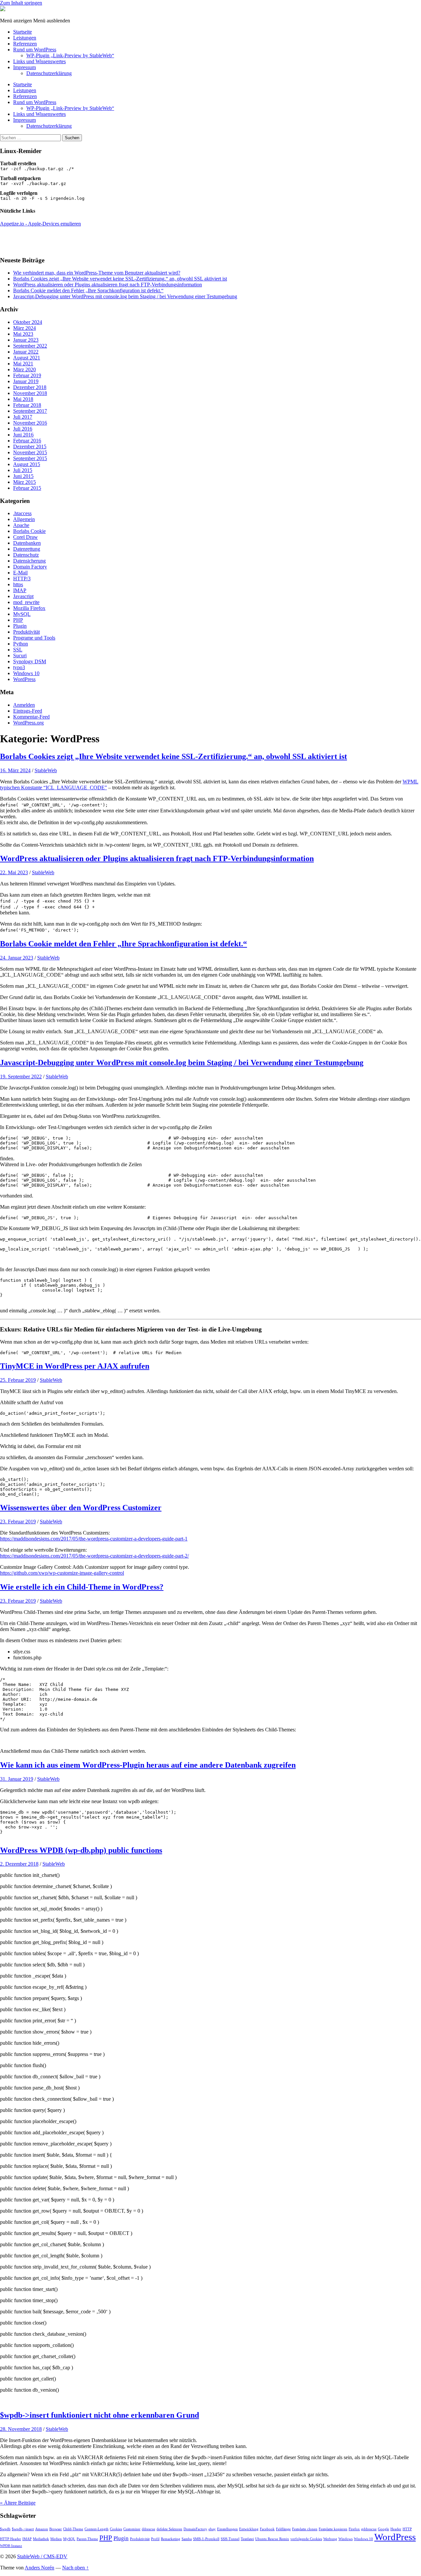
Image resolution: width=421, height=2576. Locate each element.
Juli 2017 (23, 417)
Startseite (23, 32)
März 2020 (25, 369)
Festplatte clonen (305, 2529)
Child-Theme (73, 2529)
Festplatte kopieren (333, 2529)
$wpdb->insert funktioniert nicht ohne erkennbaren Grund (99, 2415)
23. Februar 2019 (18, 1522)
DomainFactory (195, 2529)
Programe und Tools (34, 638)
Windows (346, 2539)
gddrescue (369, 2529)
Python (21, 644)
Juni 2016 (23, 435)
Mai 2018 (23, 399)
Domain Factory (30, 567)
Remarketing (171, 2539)
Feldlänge (283, 2529)
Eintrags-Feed (28, 711)
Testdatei (247, 2539)
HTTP (407, 2529)
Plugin (20, 626)
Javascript (23, 596)
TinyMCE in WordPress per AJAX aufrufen (75, 1366)
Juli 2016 (23, 429)
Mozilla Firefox (29, 608)
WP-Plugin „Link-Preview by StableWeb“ (70, 55)
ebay (212, 2529)
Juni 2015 (23, 476)
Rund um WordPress (35, 50)
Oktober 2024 (28, 322)
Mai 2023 (23, 334)
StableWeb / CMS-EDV (42, 2556)
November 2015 (30, 452)
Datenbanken (27, 543)
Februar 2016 (27, 441)
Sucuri (20, 656)
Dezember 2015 (30, 447)
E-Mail (20, 573)
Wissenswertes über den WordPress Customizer (81, 1508)
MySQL (22, 614)
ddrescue (149, 2529)
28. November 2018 (21, 2429)
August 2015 (27, 464)
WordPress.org (28, 723)
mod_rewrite (26, 602)
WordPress (24, 679)
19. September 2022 (21, 1077)
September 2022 (30, 346)
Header (396, 2529)
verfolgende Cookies (306, 2539)
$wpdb (5, 2529)
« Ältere (18, 2503)
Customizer (132, 2529)
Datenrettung (27, 549)
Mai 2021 (23, 364)
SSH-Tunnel (230, 2539)
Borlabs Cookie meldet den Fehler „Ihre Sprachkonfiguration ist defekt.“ (88, 290)
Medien (56, 2539)
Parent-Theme (87, 2539)
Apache (21, 525)
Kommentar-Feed (31, 717)
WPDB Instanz (11, 2546)
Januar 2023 (26, 340)
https (18, 584)
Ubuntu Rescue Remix (272, 2539)
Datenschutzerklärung (49, 73)
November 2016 (30, 423)
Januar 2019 (26, 381)
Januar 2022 (26, 352)
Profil (155, 2539)
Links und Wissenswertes (39, 61)
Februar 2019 (27, 375)
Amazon (42, 2529)
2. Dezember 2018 (19, 1864)
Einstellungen (227, 2529)
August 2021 (27, 358)
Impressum (25, 67)
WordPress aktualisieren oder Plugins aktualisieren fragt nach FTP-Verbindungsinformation (108, 285)
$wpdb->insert (23, 2529)
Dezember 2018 (30, 387)
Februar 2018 (27, 405)
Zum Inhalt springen (21, 3)
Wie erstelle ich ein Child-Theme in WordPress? (82, 1587)
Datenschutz (26, 555)
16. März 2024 (15, 770)
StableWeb (46, 770)
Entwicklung (249, 2529)
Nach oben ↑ (75, 2568)
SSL (18, 650)
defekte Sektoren (169, 2529)
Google (384, 2529)
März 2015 (25, 482)
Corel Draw (25, 537)
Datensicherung (29, 561)
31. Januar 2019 (17, 1779)
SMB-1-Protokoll (206, 2539)
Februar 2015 (27, 488)
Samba (187, 2539)
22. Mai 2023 (14, 872)
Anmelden (24, 705)
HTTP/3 (22, 578)
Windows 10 (26, 673)
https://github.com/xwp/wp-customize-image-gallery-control (62, 1573)
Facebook (267, 2529)
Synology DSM (30, 661)
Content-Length (97, 2529)
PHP (18, 620)
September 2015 (30, 458)
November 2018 (30, 393)
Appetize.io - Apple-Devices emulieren (40, 224)
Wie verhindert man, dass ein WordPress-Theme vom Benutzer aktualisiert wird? (97, 273)
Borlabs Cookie (29, 531)
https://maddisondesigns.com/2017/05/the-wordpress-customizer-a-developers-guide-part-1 (94, 1539)
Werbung (330, 2539)
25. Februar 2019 (18, 1380)
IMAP (20, 590)
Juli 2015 (23, 470)
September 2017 (30, 411)
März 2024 (25, 328)
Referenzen (25, 44)
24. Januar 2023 (17, 958)
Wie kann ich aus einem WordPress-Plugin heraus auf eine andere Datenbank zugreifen (148, 1765)
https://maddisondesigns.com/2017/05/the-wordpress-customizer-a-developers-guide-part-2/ (94, 1556)
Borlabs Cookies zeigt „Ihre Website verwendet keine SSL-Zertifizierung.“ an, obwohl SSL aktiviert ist (120, 279)
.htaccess (22, 513)
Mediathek (41, 2539)
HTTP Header (11, 2539)
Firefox (354, 2529)
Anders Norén (39, 2568)
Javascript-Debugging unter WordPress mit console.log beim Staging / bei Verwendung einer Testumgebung (125, 296)
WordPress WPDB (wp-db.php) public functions (81, 1850)
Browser (56, 2529)
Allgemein (24, 519)
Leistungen (25, 38)
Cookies (116, 2529)
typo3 (19, 667)
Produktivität (26, 632)
